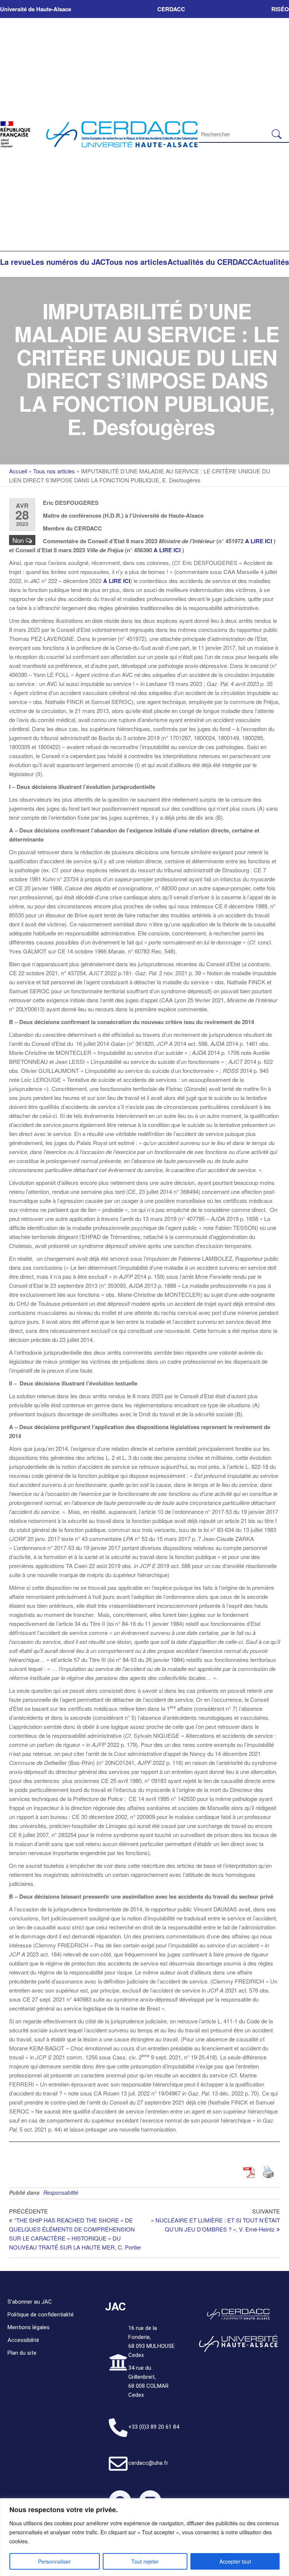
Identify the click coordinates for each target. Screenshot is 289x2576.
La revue (15, 262)
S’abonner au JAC (30, 2302)
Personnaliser (54, 2561)
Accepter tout (235, 2561)
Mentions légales (29, 2327)
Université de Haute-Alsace (36, 9)
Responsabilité (61, 2192)
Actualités (271, 262)
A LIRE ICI (259, 541)
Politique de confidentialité (41, 2315)
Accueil (18, 471)
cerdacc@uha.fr (148, 2463)
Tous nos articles (136, 262)
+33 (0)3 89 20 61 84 (154, 2427)
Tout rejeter (145, 2561)
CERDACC (171, 9)
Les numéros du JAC (68, 262)
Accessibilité (23, 2340)
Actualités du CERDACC (210, 262)
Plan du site (22, 2353)
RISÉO (280, 9)
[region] (144, 2537)
